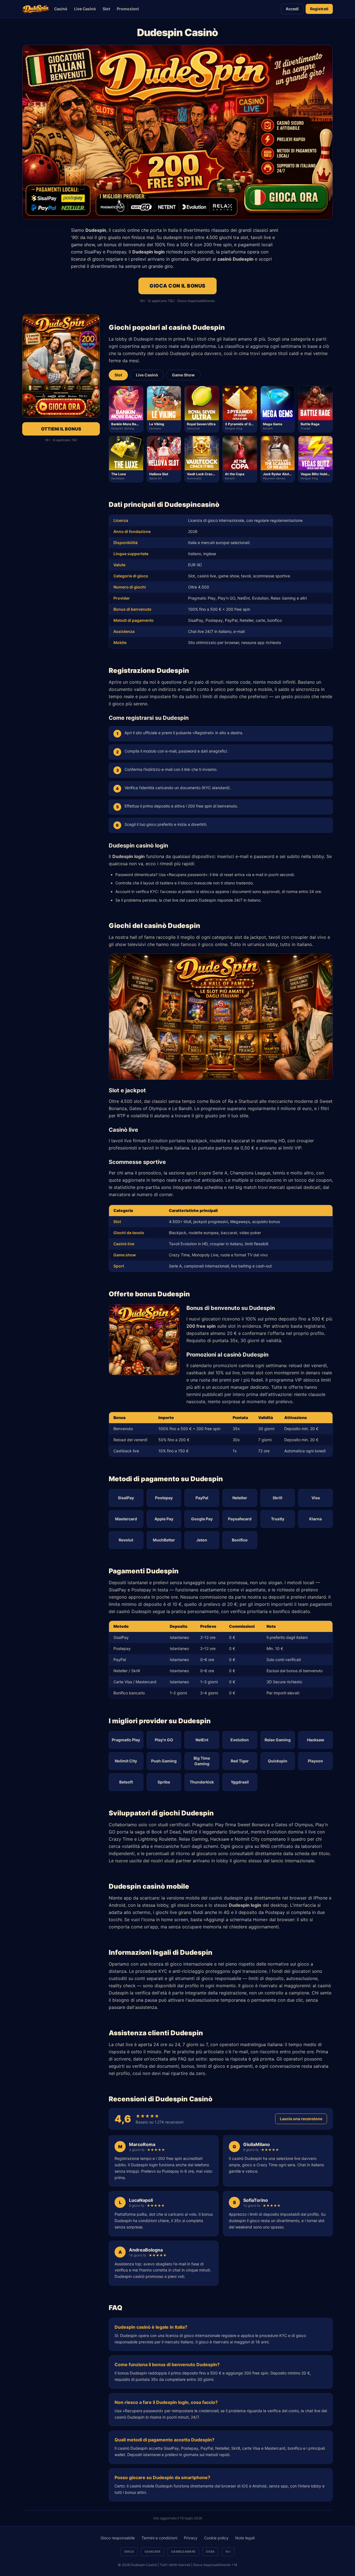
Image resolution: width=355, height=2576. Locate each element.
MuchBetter (164, 1540)
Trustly (278, 1519)
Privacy (191, 2538)
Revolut (126, 1540)
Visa (316, 1498)
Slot (106, 9)
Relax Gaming (278, 1740)
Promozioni (128, 9)
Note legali (245, 2538)
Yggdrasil (240, 1782)
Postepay (164, 1498)
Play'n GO (164, 1740)
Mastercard (126, 1519)
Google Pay (202, 1519)
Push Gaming (164, 1761)
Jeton (202, 1540)
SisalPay (126, 1498)
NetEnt (202, 1740)
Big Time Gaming (202, 1761)
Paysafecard (240, 1519)
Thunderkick (202, 1782)
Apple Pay (164, 1519)
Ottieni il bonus (61, 429)
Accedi (292, 9)
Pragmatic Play (126, 1740)
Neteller (240, 1498)
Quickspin (278, 1761)
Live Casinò (85, 9)
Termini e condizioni (159, 2538)
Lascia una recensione (301, 2119)
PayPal (202, 1498)
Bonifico (240, 1540)
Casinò (61, 9)
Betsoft (126, 1782)
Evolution (240, 1740)
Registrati (319, 9)
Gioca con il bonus (177, 286)
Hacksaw (316, 1740)
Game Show (183, 375)
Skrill (277, 1498)
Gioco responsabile (118, 2538)
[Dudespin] (36, 9)
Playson (315, 1761)
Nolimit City (126, 1761)
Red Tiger (240, 1761)
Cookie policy (216, 2538)
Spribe (164, 1782)
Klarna (315, 1519)
